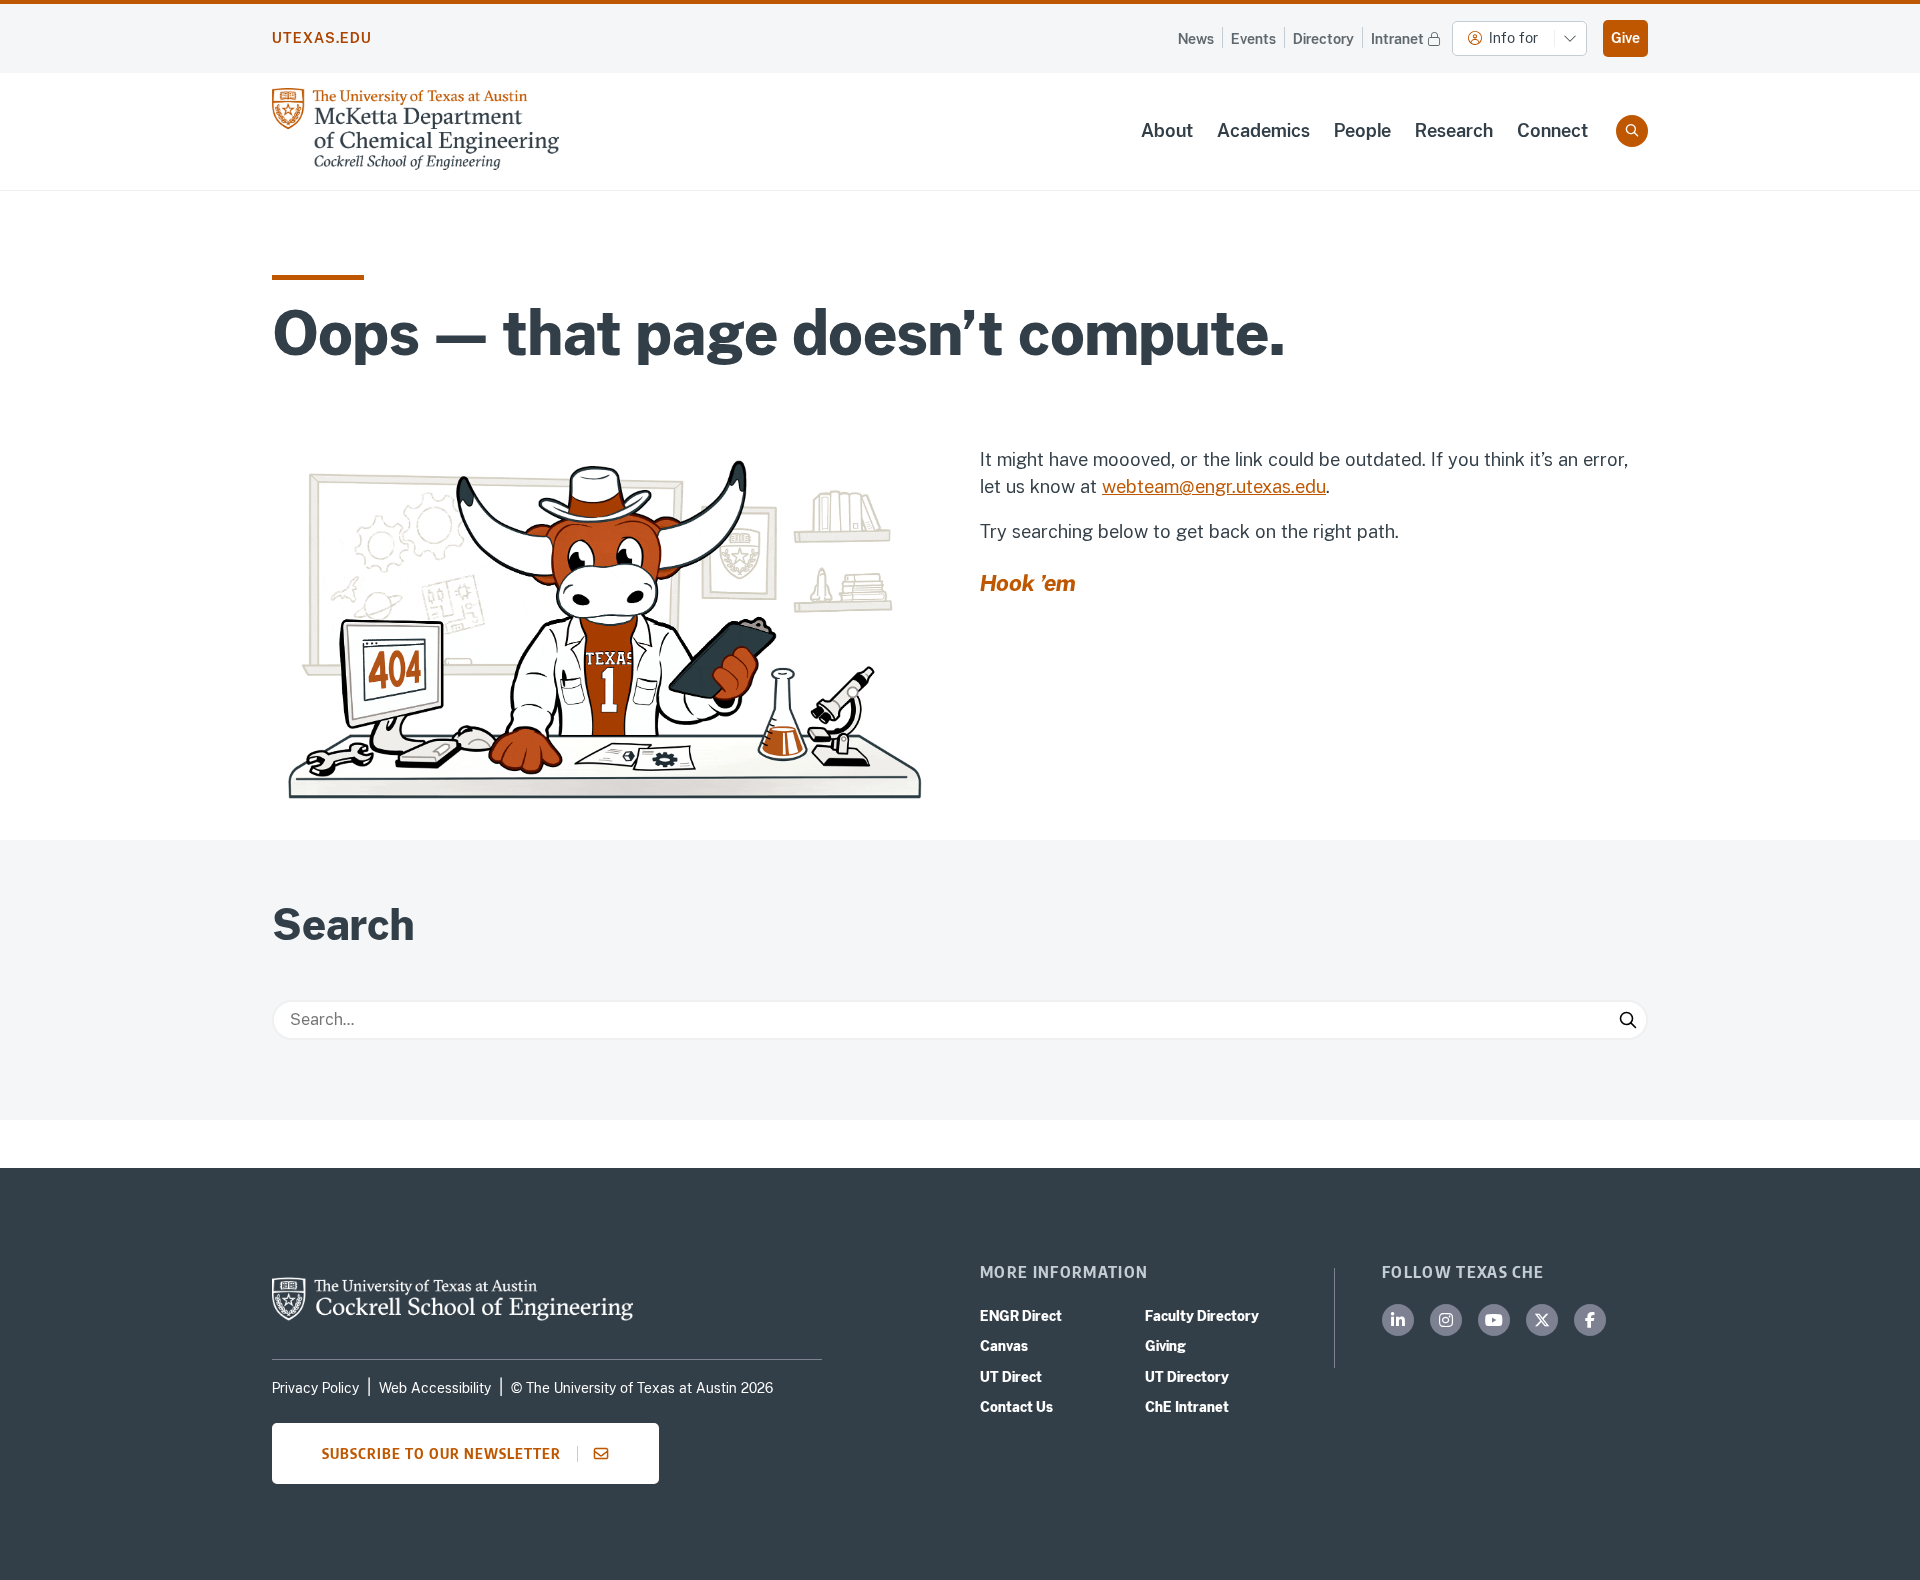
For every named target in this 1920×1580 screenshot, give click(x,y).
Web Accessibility (435, 1388)
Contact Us (1016, 1407)
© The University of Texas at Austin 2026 (642, 1388)
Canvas (1004, 1346)
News (1196, 39)
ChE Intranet (1187, 1407)
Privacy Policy (315, 1388)
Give (1625, 38)
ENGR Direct (1021, 1316)
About (1167, 130)
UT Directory (1187, 1377)
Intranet (1397, 39)
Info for (1513, 38)
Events (1253, 39)
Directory (1323, 39)
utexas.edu (322, 38)
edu (1310, 486)
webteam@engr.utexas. (1198, 486)
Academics (1263, 130)
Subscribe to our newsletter (441, 1453)
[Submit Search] (1628, 1020)
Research (1454, 130)
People (1362, 130)
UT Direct (1011, 1377)
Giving (1165, 1346)
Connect (1552, 130)
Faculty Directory (1202, 1316)
